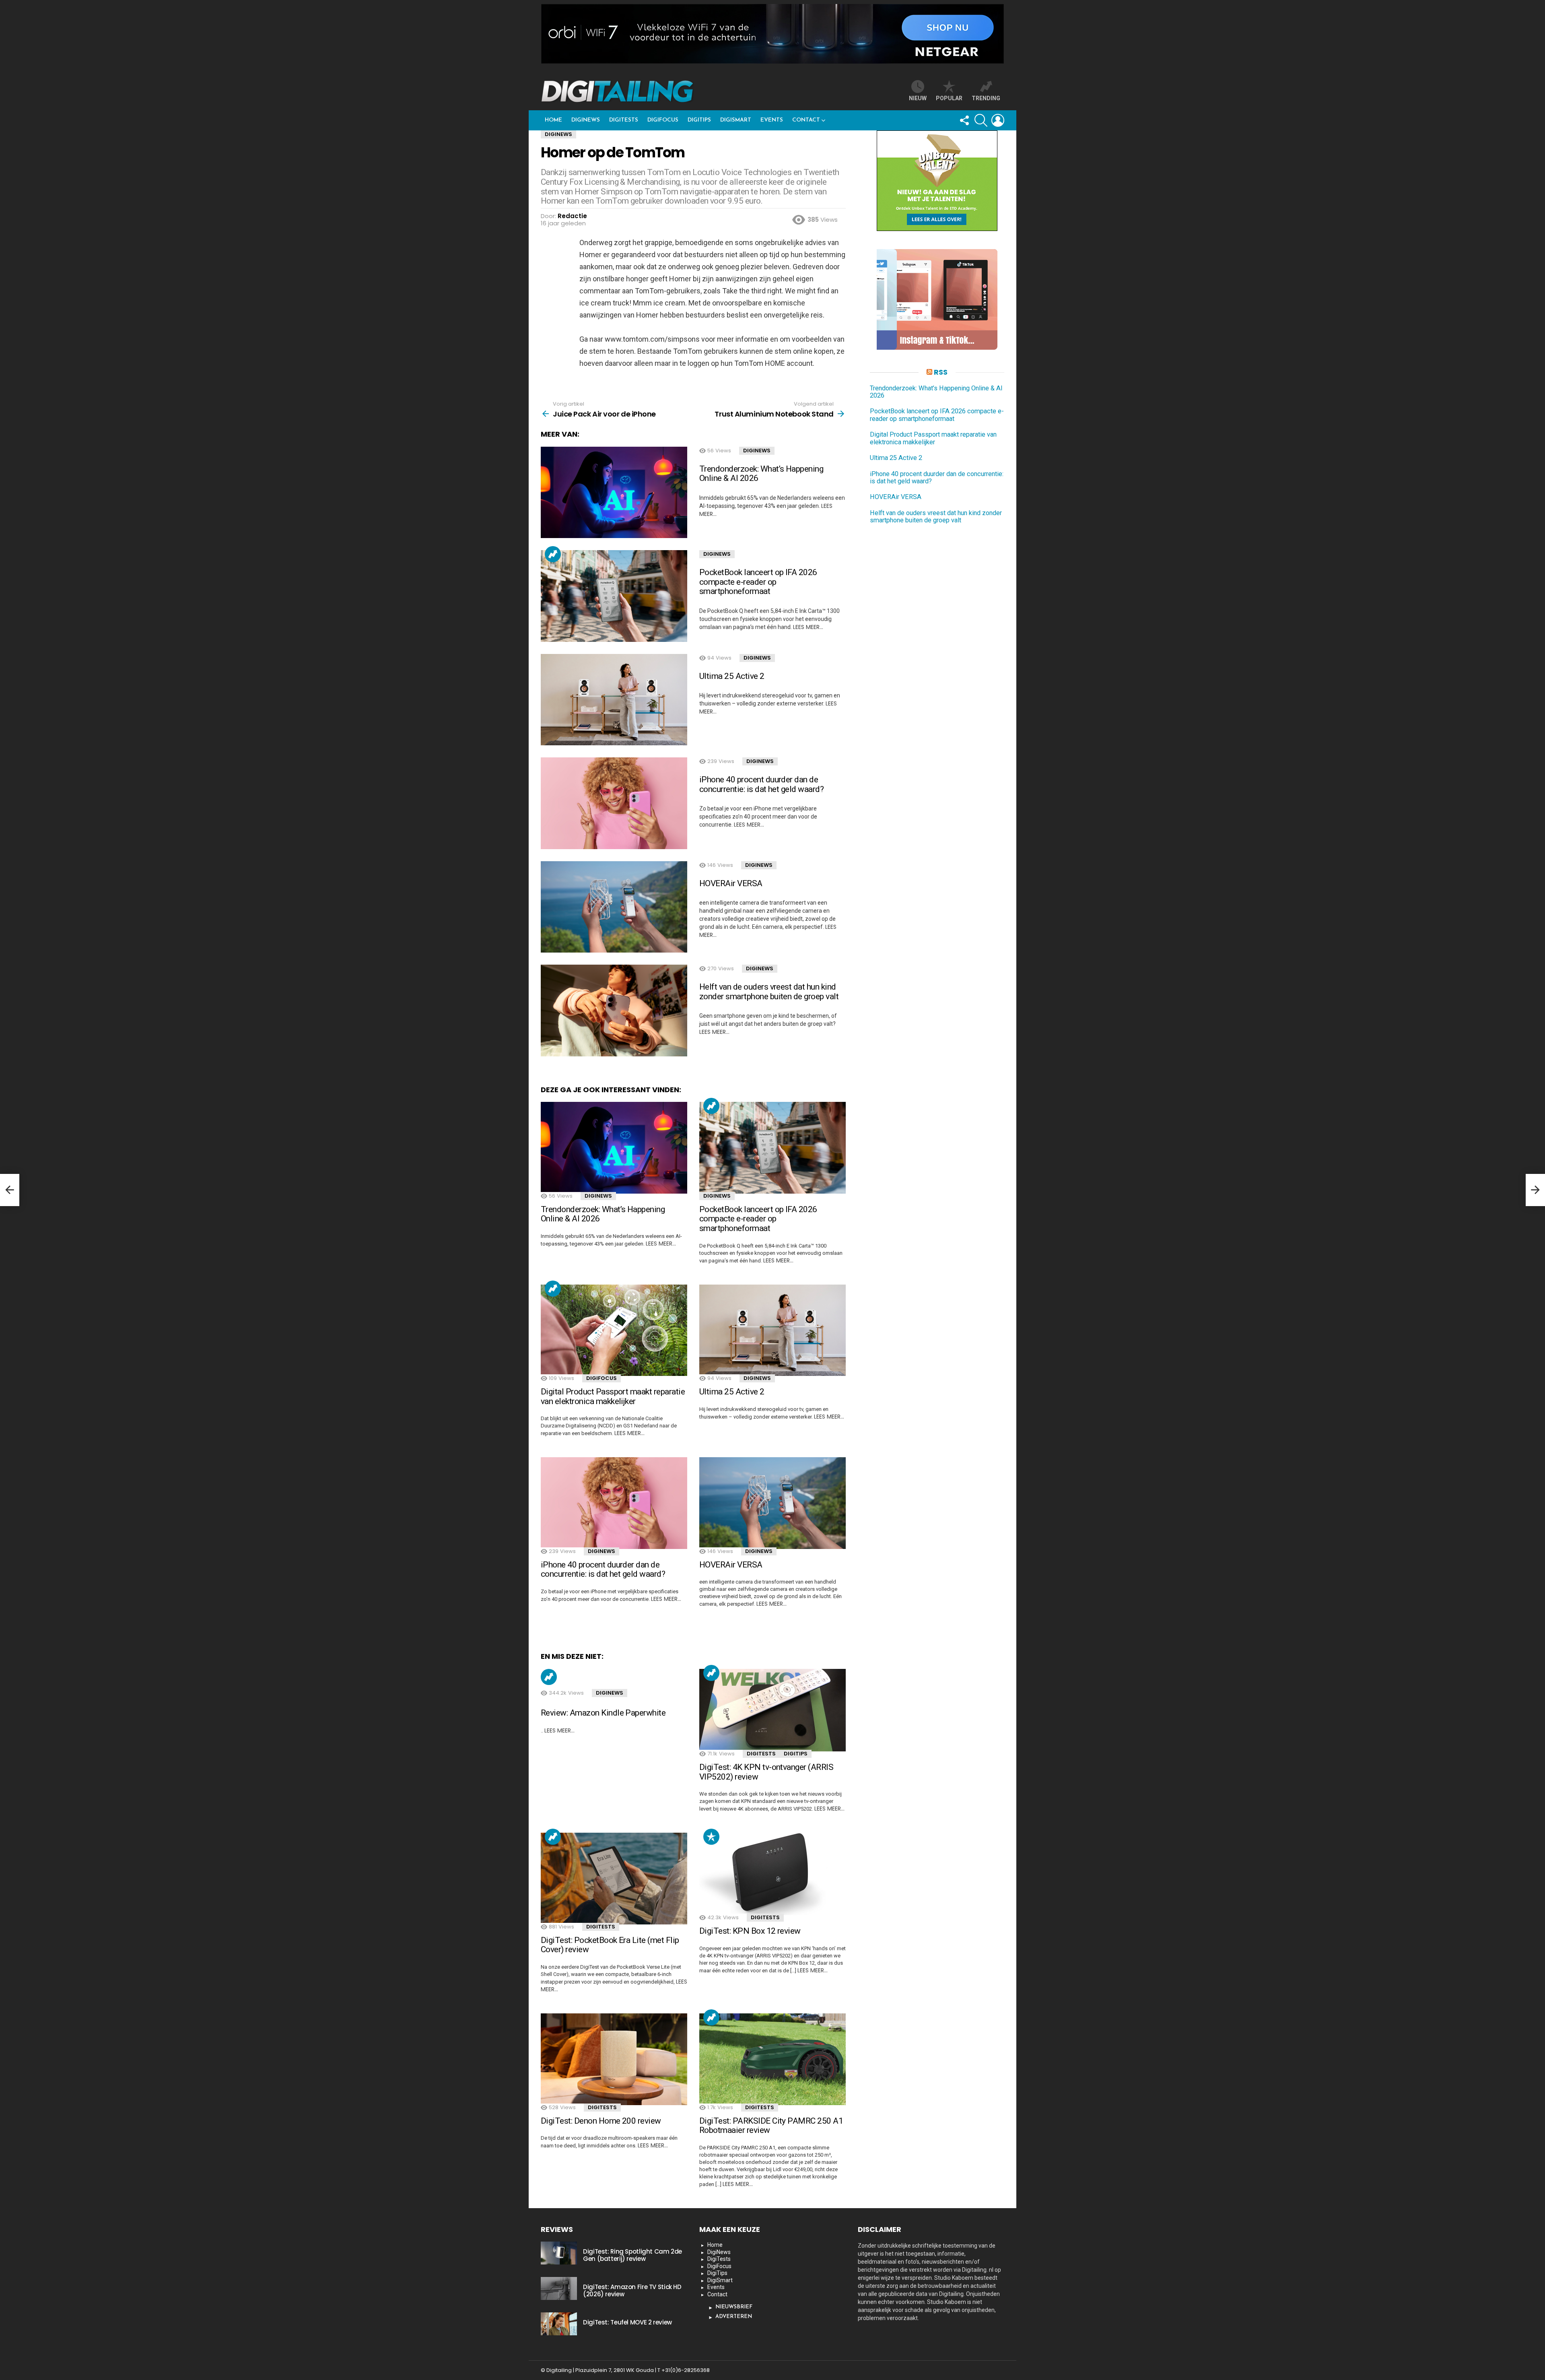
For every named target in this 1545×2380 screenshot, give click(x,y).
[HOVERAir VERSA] (614, 907)
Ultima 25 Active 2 (732, 676)
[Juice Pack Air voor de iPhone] (10, 1190)
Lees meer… (808, 627)
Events (772, 120)
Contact (806, 120)
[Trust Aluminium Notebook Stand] (1535, 1190)
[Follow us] (964, 120)
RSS (941, 372)
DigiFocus (663, 120)
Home (553, 120)
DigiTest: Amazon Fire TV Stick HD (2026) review (632, 2290)
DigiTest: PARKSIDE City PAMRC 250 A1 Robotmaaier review (771, 2126)
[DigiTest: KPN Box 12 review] (772, 1874)
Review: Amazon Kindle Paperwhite (603, 1713)
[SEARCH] (981, 120)
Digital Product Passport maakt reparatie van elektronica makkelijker (613, 1396)
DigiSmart (736, 120)
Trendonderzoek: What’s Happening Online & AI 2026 (761, 474)
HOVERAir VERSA (731, 883)
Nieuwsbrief (734, 2307)
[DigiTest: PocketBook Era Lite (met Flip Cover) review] (614, 1879)
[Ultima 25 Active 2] (614, 700)
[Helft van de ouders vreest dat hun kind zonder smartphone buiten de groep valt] (614, 1011)
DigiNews (586, 120)
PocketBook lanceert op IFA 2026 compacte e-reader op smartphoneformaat (758, 582)
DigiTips (699, 120)
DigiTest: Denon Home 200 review (601, 2121)
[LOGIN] (998, 120)
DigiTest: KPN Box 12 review (750, 1931)
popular (949, 98)
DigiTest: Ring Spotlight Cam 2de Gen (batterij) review (632, 2255)
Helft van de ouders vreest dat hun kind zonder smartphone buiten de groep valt (769, 992)
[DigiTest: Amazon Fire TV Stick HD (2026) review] (559, 2288)
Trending (553, 554)
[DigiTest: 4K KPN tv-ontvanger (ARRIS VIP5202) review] (772, 1710)
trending (986, 98)
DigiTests (624, 120)
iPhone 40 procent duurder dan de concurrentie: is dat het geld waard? (761, 784)
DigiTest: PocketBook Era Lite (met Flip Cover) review (610, 1945)
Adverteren (734, 2317)
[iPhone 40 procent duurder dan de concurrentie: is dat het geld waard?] (614, 803)
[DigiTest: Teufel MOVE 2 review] (559, 2324)
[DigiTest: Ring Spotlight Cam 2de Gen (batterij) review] (559, 2253)
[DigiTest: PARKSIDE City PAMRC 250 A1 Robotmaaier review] (772, 2059)
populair (711, 1837)
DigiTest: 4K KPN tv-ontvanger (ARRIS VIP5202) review (766, 1772)
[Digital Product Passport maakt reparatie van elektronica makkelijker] (614, 1330)
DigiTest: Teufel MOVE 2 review (627, 2322)
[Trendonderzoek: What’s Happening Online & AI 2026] (614, 493)
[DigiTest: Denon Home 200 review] (614, 2059)
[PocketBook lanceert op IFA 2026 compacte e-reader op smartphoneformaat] (614, 596)
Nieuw (918, 98)
